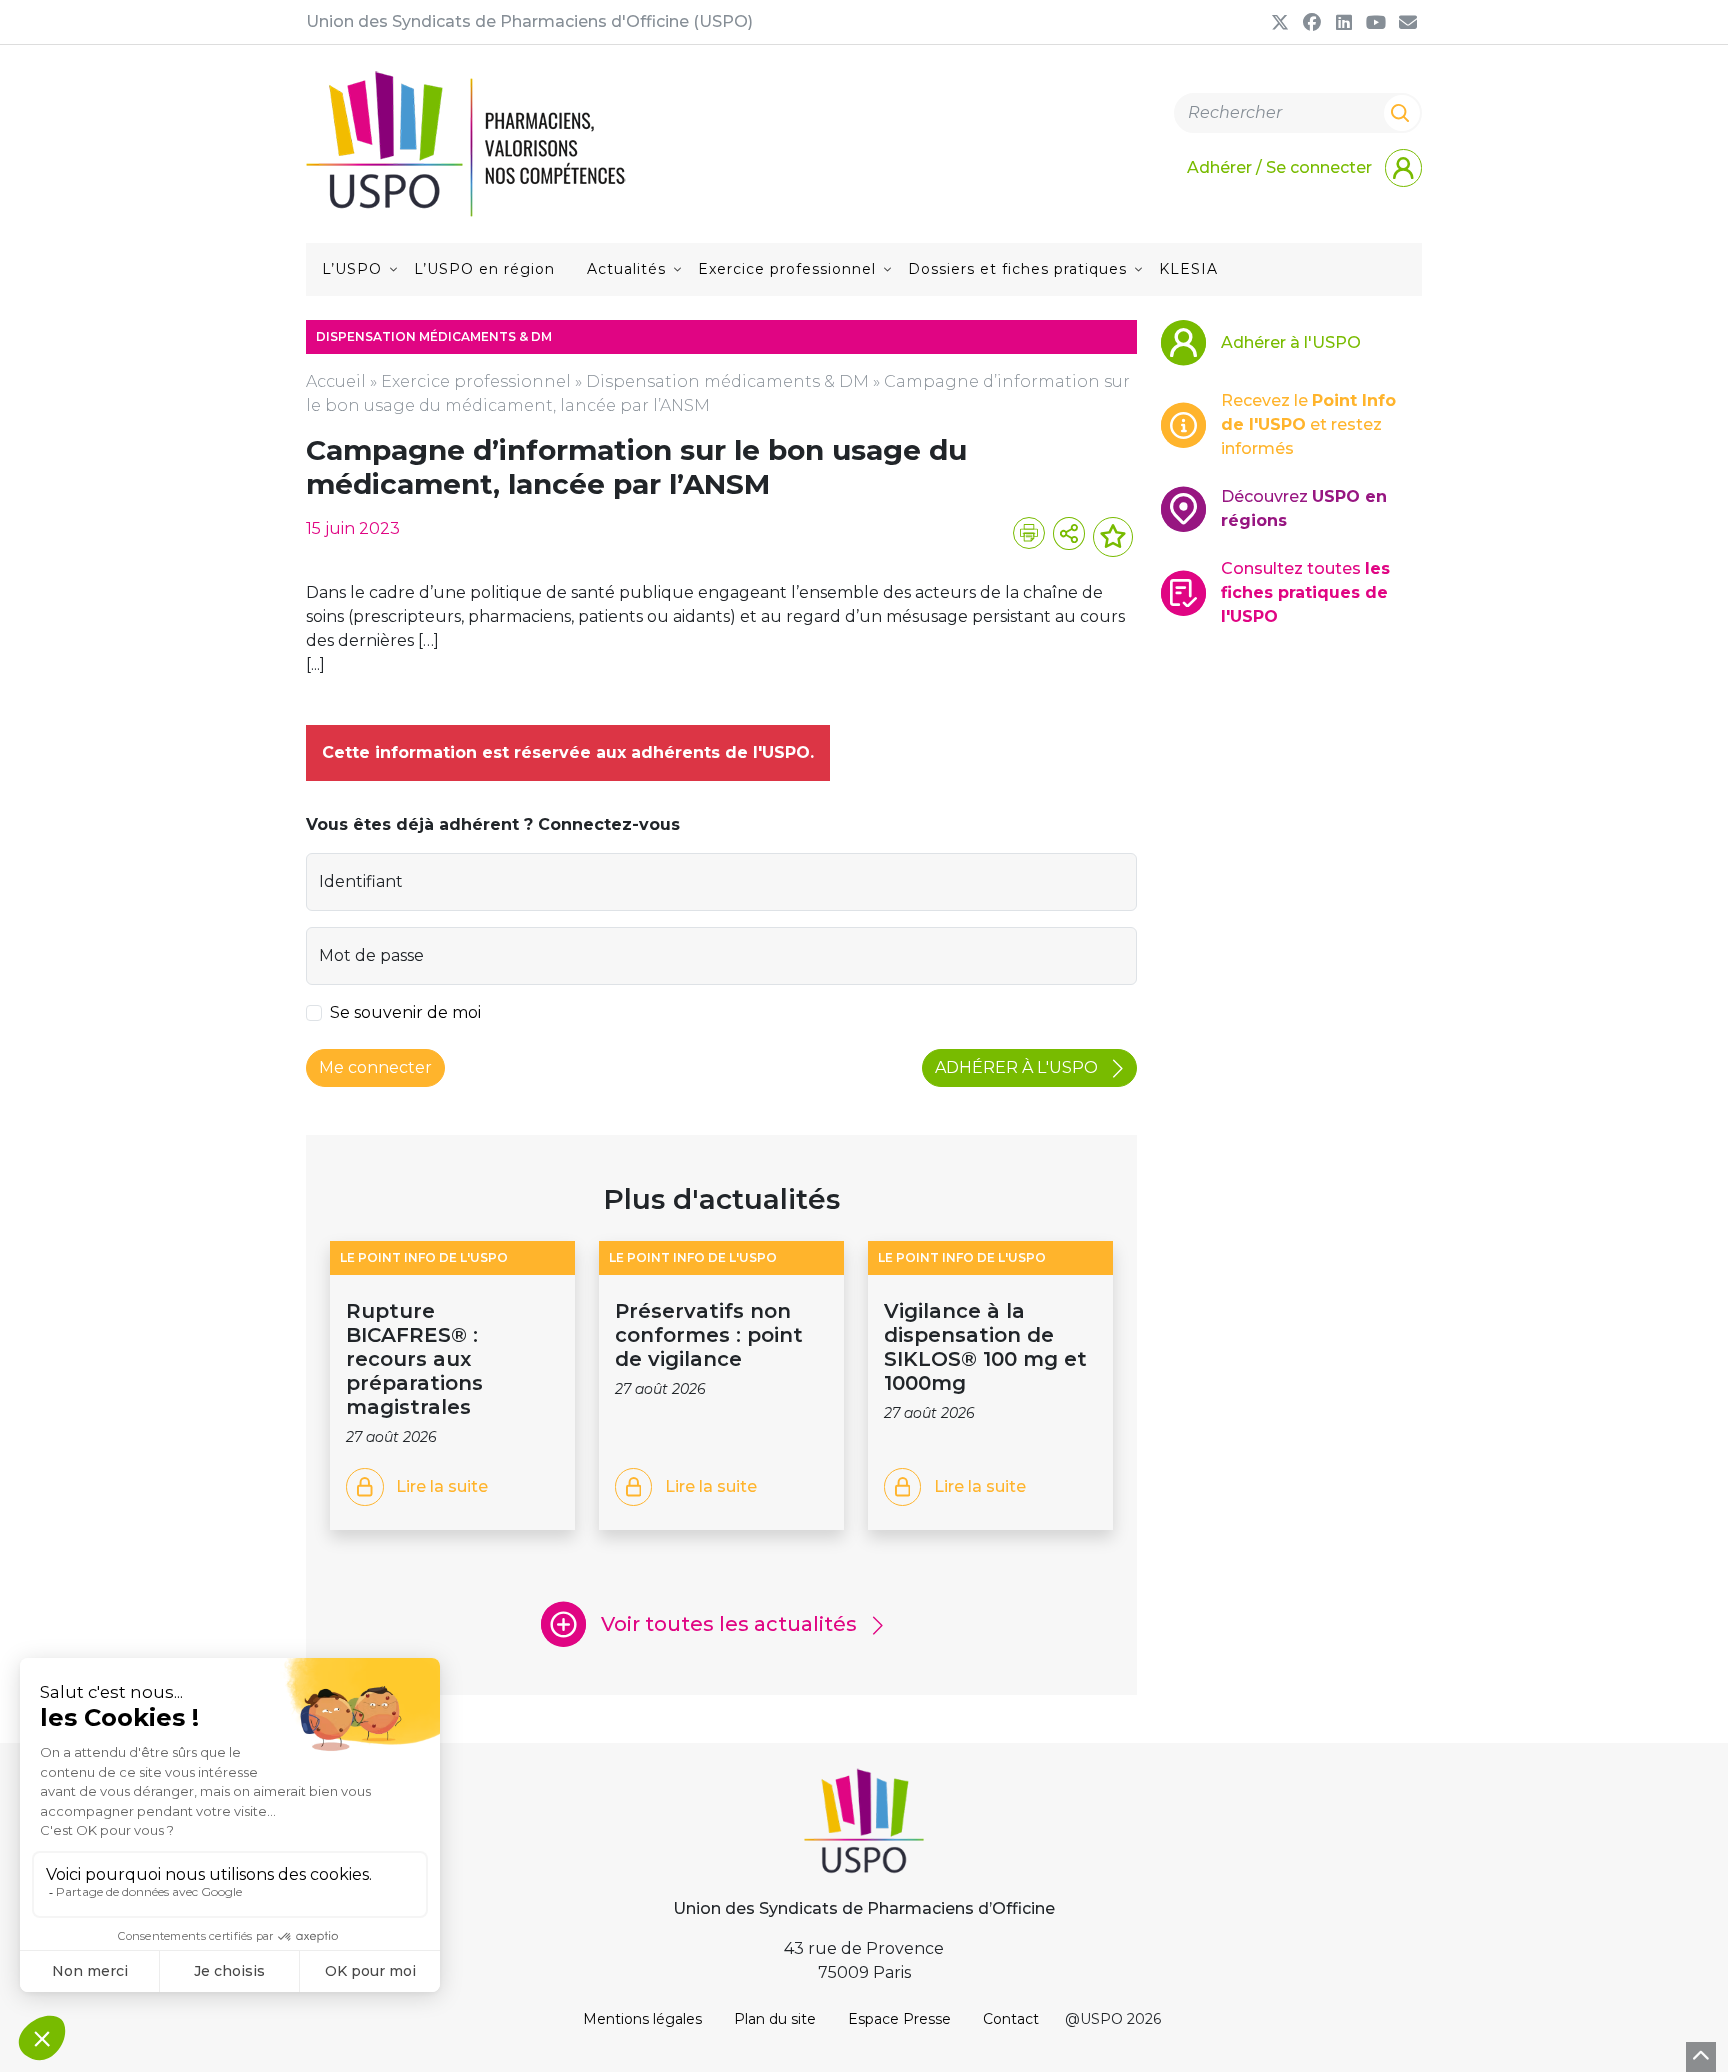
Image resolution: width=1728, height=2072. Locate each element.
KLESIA (1188, 269)
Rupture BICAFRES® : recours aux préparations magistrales (414, 1359)
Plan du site (775, 2019)
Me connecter (375, 1067)
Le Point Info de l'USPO (424, 1257)
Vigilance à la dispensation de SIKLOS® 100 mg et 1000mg (985, 1347)
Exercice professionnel (787, 269)
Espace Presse (899, 2019)
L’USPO (352, 269)
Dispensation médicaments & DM (727, 381)
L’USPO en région (484, 269)
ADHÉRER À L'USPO (1018, 1067)
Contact (1011, 2019)
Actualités (626, 269)
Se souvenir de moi (405, 1012)
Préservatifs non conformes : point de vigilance (709, 1335)
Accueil (336, 381)
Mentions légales (642, 2019)
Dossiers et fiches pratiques (1017, 269)
